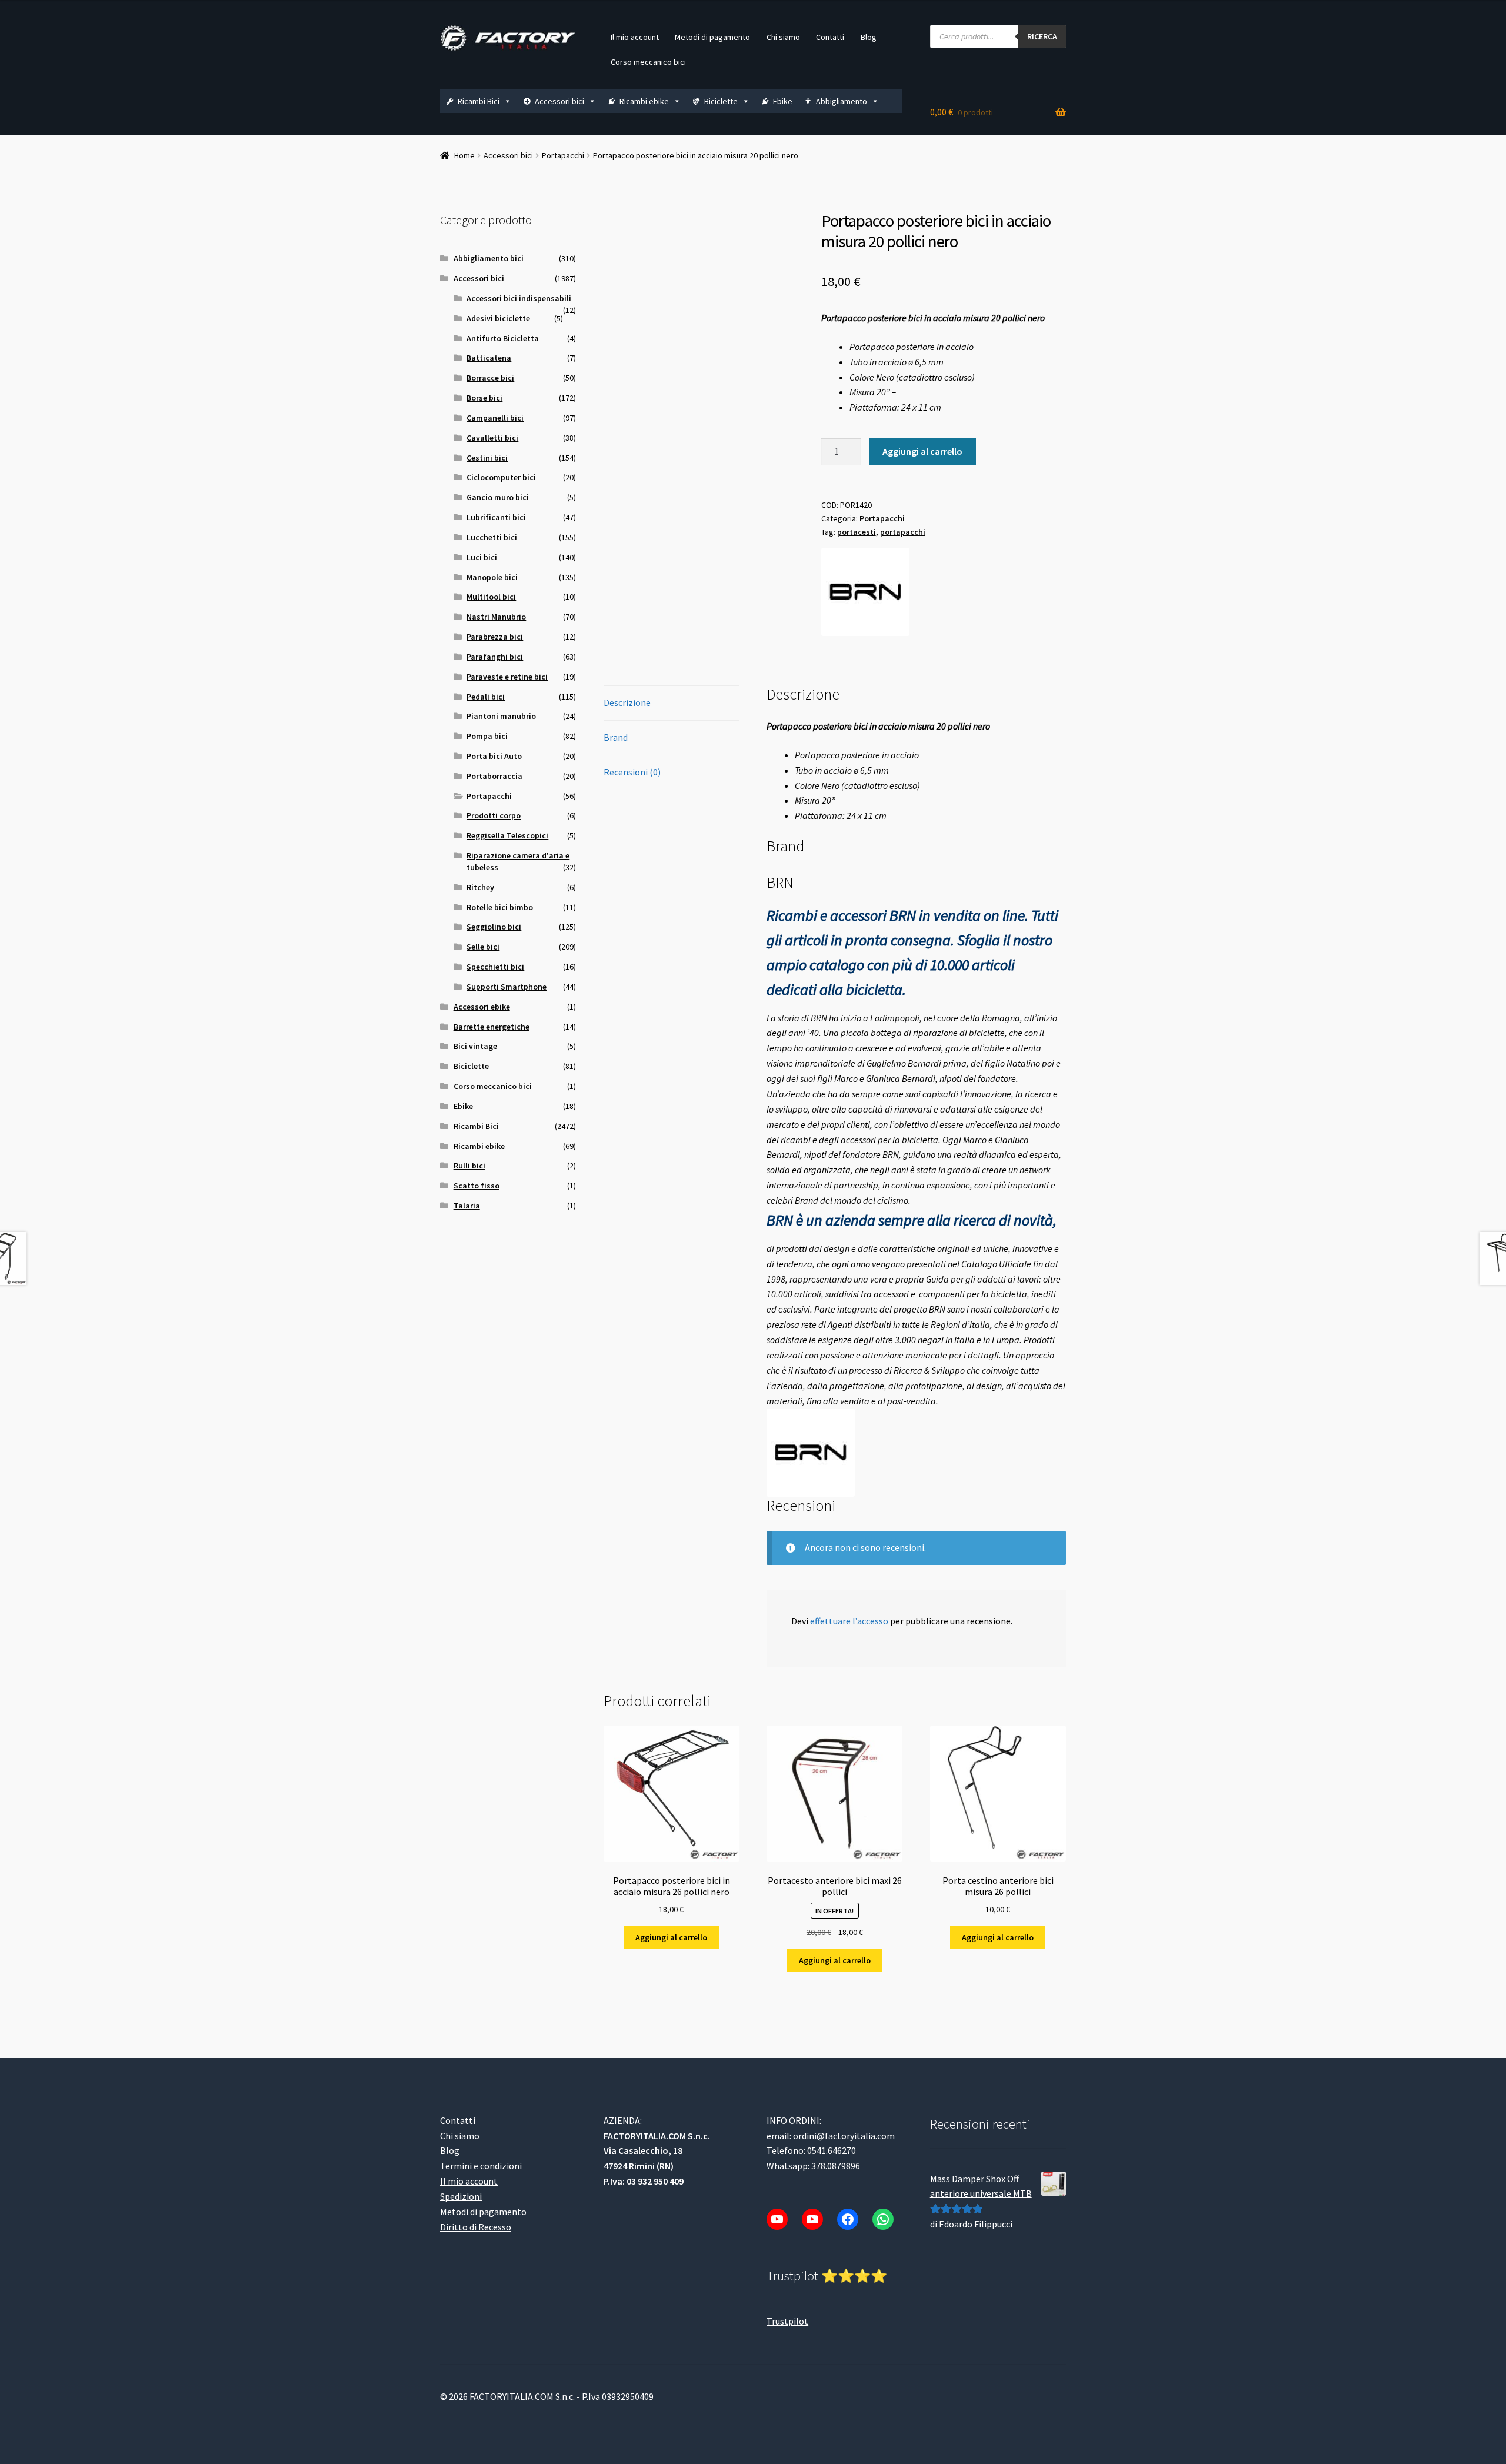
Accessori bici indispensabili (519, 298)
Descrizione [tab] (627, 702)
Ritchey (480, 887)
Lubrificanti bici (496, 517)
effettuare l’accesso (849, 1621)
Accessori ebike (482, 1007)
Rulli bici (469, 1166)
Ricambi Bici (479, 101)
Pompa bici (487, 736)
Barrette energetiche (492, 1027)
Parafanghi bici (495, 657)
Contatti (830, 37)
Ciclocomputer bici (501, 477)
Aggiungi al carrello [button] (671, 1937)
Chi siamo (783, 37)
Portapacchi (563, 155)
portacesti (857, 532)
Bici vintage (475, 1046)
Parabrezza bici (495, 637)
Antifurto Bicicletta (503, 338)
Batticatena (489, 358)
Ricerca (1042, 36)
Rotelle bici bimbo (500, 907)
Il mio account (635, 37)
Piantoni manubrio (501, 716)
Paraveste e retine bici (507, 677)
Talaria (467, 1206)
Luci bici (482, 557)
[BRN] (865, 592)
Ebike (783, 101)
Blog (869, 37)
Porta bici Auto (494, 756)
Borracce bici (490, 378)
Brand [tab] (616, 737)
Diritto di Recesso (476, 2227)
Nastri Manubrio (496, 617)
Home (464, 155)
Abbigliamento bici (489, 258)
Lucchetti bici (492, 537)
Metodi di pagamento (712, 37)
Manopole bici (492, 577)
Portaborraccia (494, 776)
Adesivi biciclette (498, 318)
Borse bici (484, 398)
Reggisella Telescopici (507, 835)
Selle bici (483, 947)
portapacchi (903, 532)
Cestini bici (487, 458)
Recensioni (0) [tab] (632, 772)
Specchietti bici (495, 967)
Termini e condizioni (481, 2166)
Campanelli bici (495, 418)
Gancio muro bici (498, 497)
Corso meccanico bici (648, 62)
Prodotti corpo (494, 815)
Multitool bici (491, 597)
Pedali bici (486, 697)
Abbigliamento (842, 101)
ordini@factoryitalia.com (844, 2136)
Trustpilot (787, 2321)
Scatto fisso (477, 1186)
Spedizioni (461, 2196)
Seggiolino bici (494, 927)
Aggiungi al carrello (922, 451)
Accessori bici (559, 101)
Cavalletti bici (492, 438)
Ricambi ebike (644, 101)
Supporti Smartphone (507, 987)
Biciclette (721, 101)
